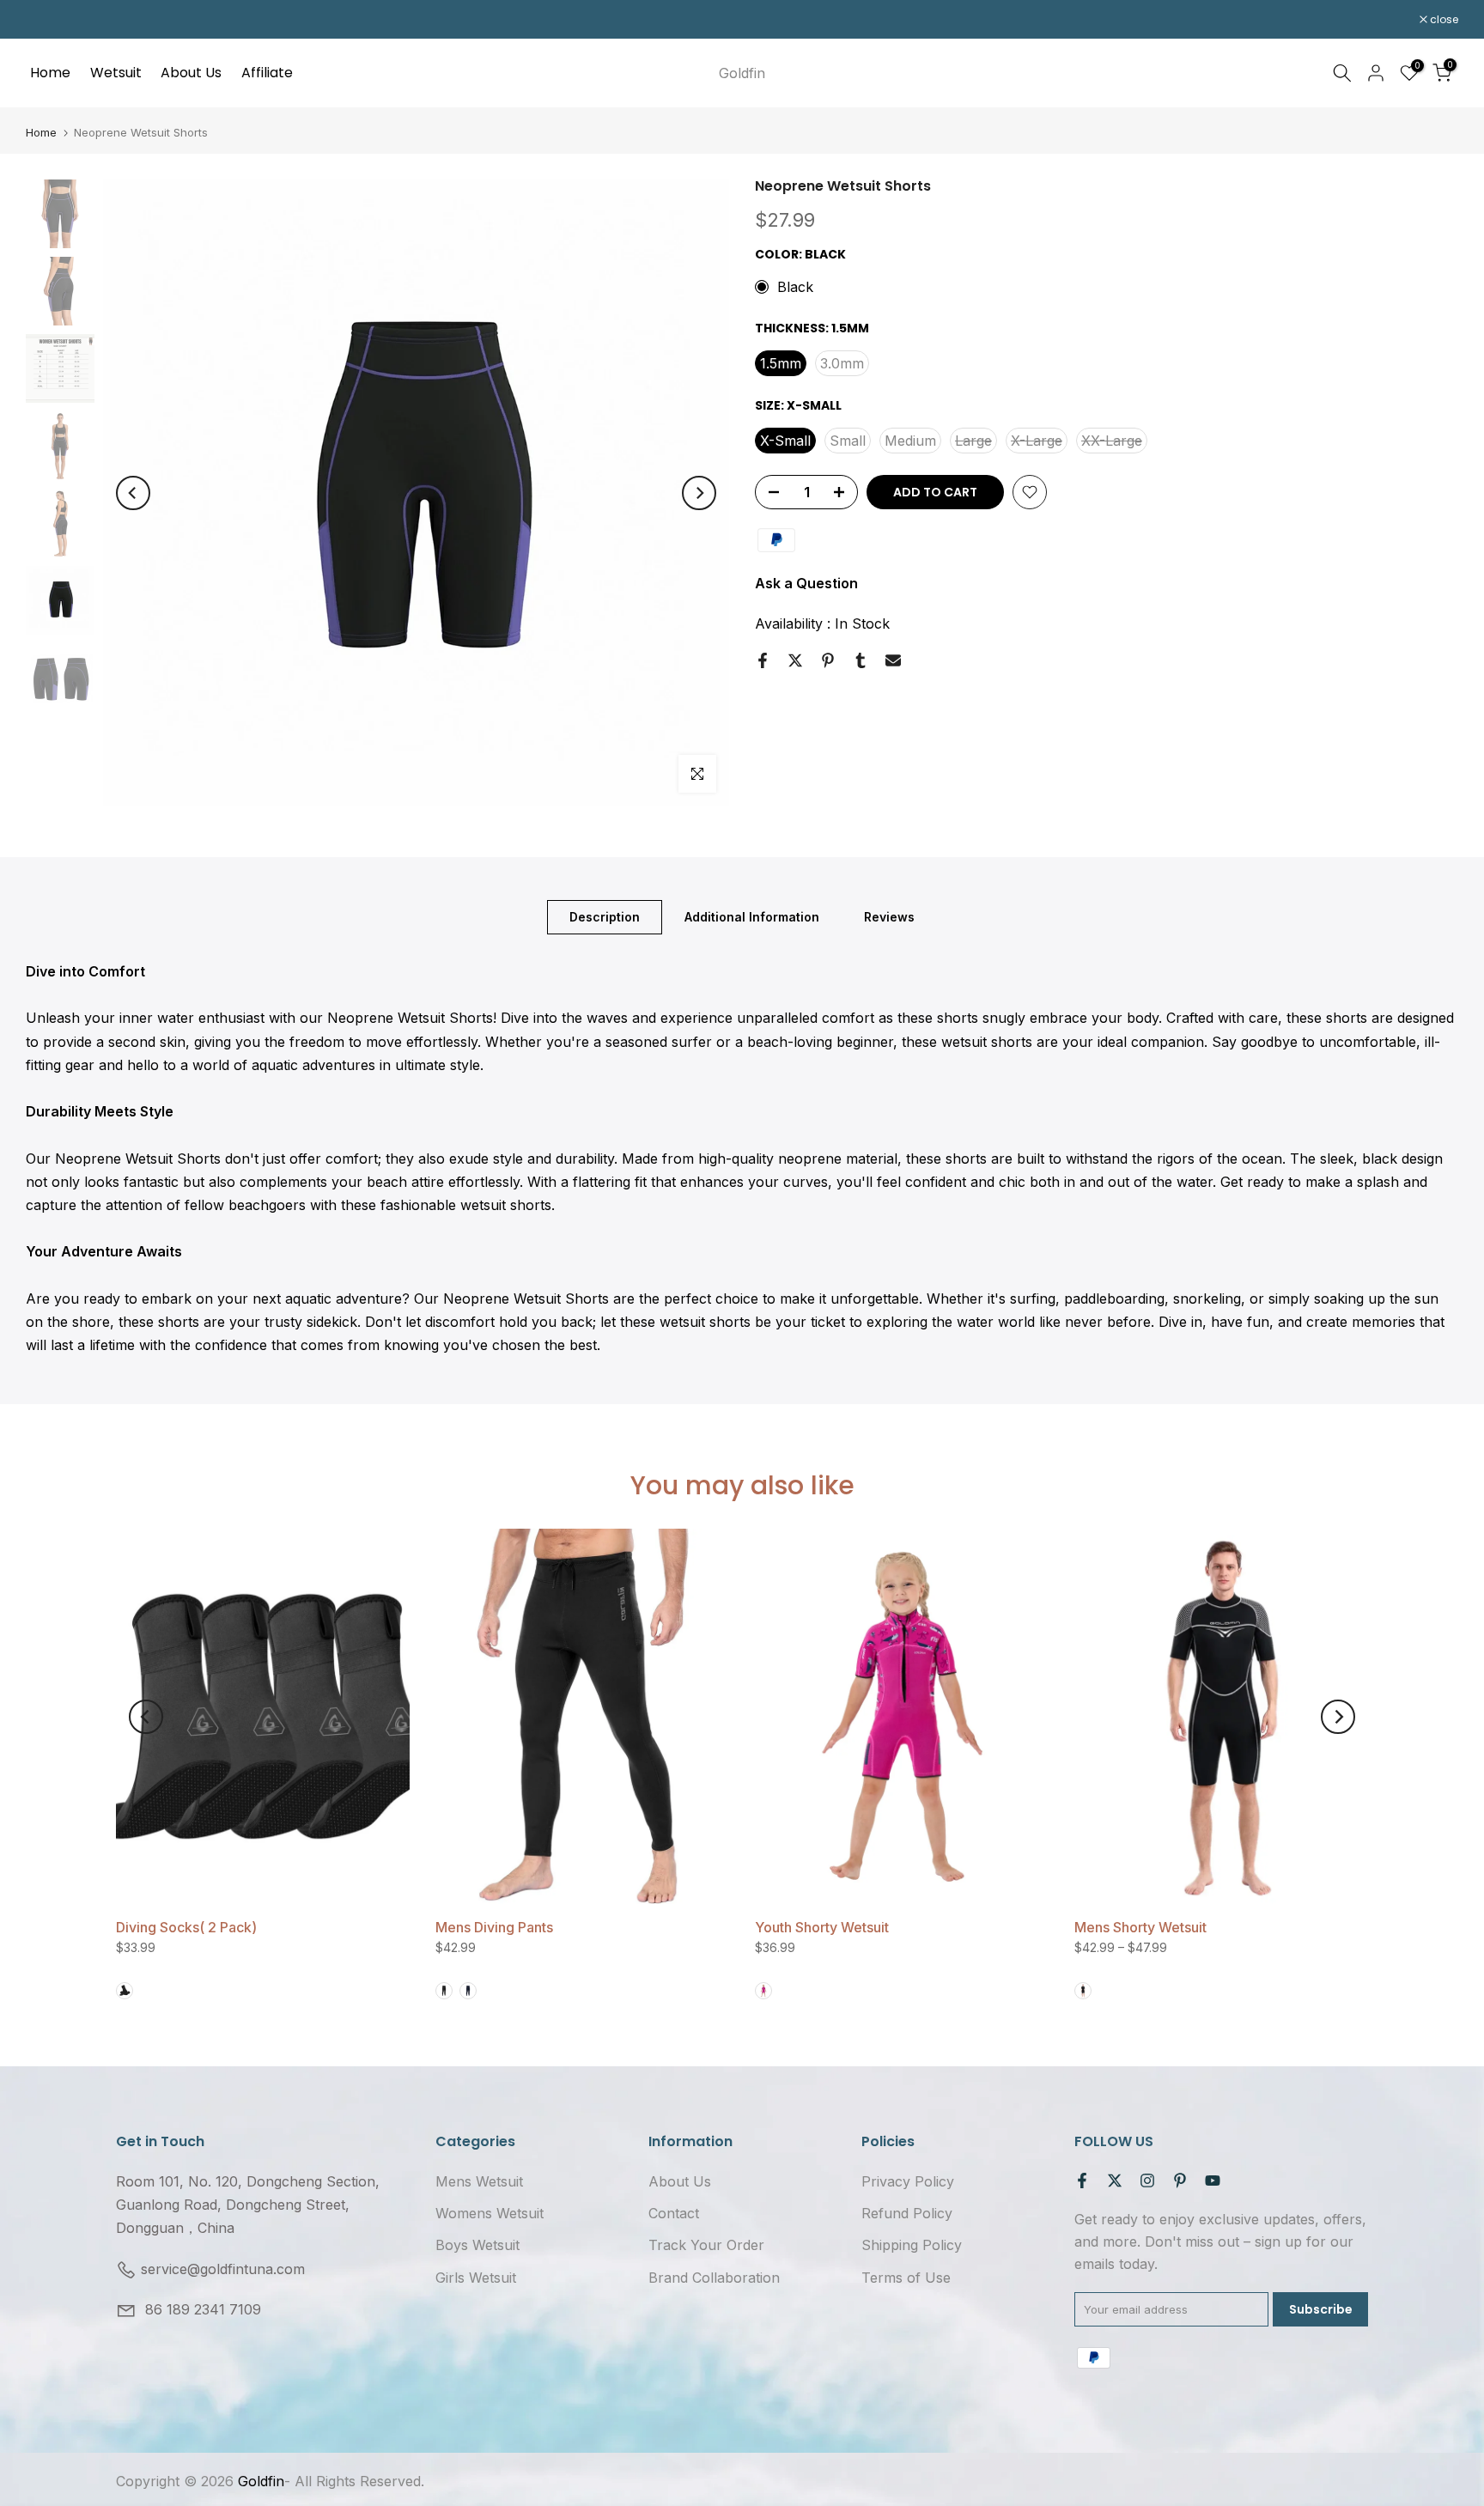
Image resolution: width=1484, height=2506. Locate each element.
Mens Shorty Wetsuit (1140, 1927)
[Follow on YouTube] (1213, 2181)
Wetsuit (116, 73)
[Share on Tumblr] (861, 660)
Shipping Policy (912, 2245)
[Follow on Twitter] (1115, 2181)
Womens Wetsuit (490, 2213)
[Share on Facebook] (763, 660)
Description (605, 917)
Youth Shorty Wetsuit (822, 1927)
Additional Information (752, 917)
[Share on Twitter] (795, 660)
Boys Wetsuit (477, 2245)
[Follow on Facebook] (1082, 2181)
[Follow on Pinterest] (1180, 2181)
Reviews (889, 917)
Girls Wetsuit (476, 2278)
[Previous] (133, 493)
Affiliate (267, 73)
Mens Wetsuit (479, 2181)
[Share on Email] (893, 660)
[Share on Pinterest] (828, 660)
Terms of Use (906, 2278)
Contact (674, 2213)
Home (50, 73)
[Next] (699, 493)
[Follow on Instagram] (1147, 2181)
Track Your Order (706, 2245)
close (49, 20)
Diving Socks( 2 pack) (186, 1927)
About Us (191, 73)
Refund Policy (907, 2213)
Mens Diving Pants (494, 1927)
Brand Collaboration (714, 2278)
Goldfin (742, 73)
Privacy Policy (908, 2181)
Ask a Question (806, 583)
